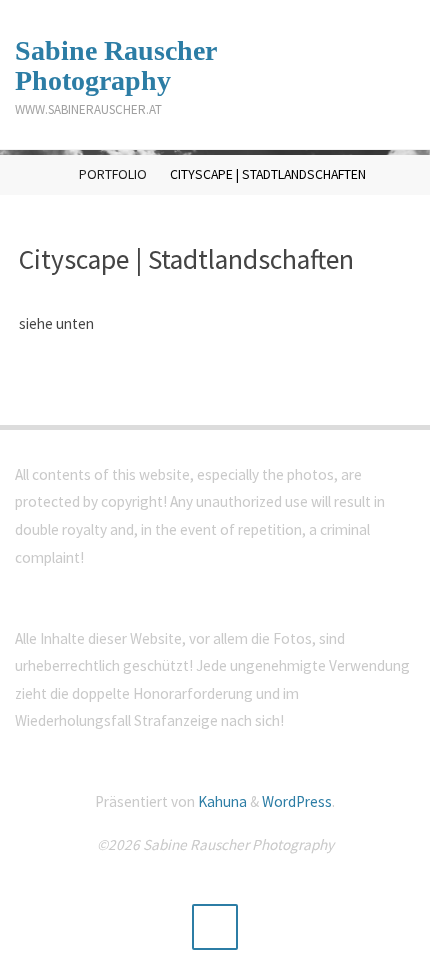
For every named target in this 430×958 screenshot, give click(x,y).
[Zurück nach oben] (215, 927)
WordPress (297, 801)
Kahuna (221, 801)
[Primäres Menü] (394, 75)
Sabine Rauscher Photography (116, 65)
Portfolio (113, 174)
